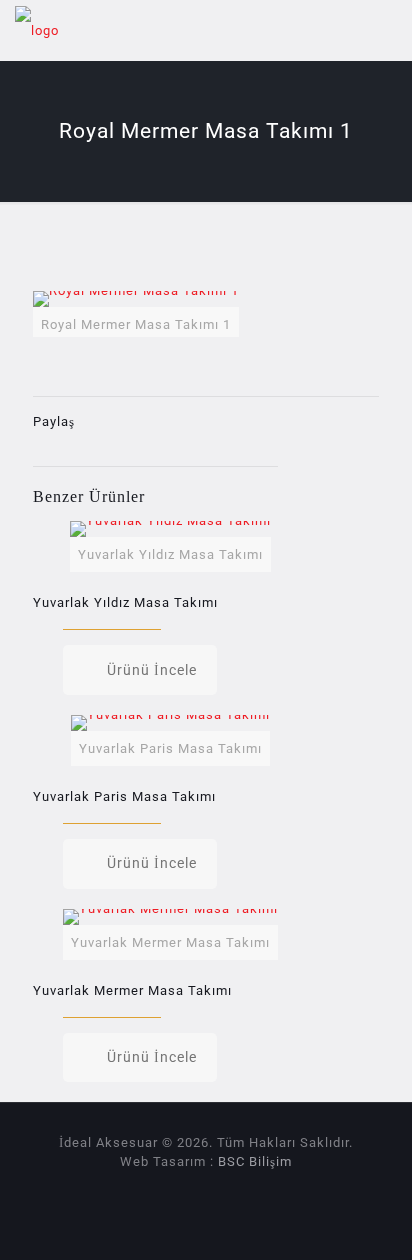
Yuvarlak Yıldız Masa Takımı (125, 602)
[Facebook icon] (195, 1190)
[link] (136, 314)
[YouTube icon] (216, 1190)
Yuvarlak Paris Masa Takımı (124, 796)
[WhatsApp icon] (174, 1190)
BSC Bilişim (255, 1161)
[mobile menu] (385, 30)
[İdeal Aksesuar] (37, 30)
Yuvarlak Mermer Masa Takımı (132, 990)
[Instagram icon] (237, 1190)
